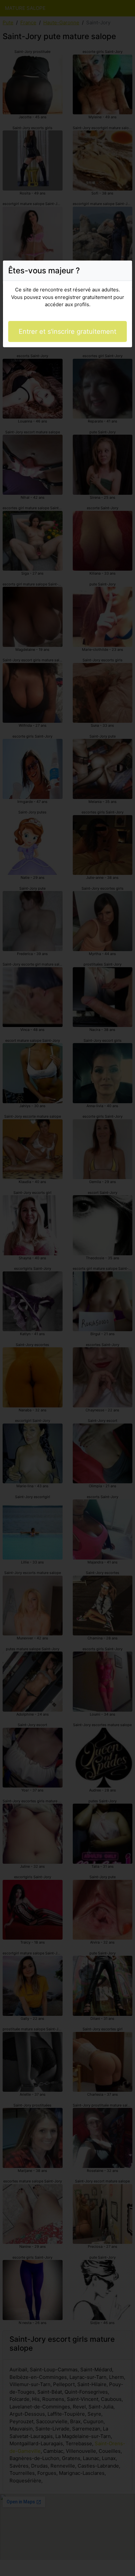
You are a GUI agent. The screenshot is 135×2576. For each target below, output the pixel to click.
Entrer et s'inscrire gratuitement (67, 331)
